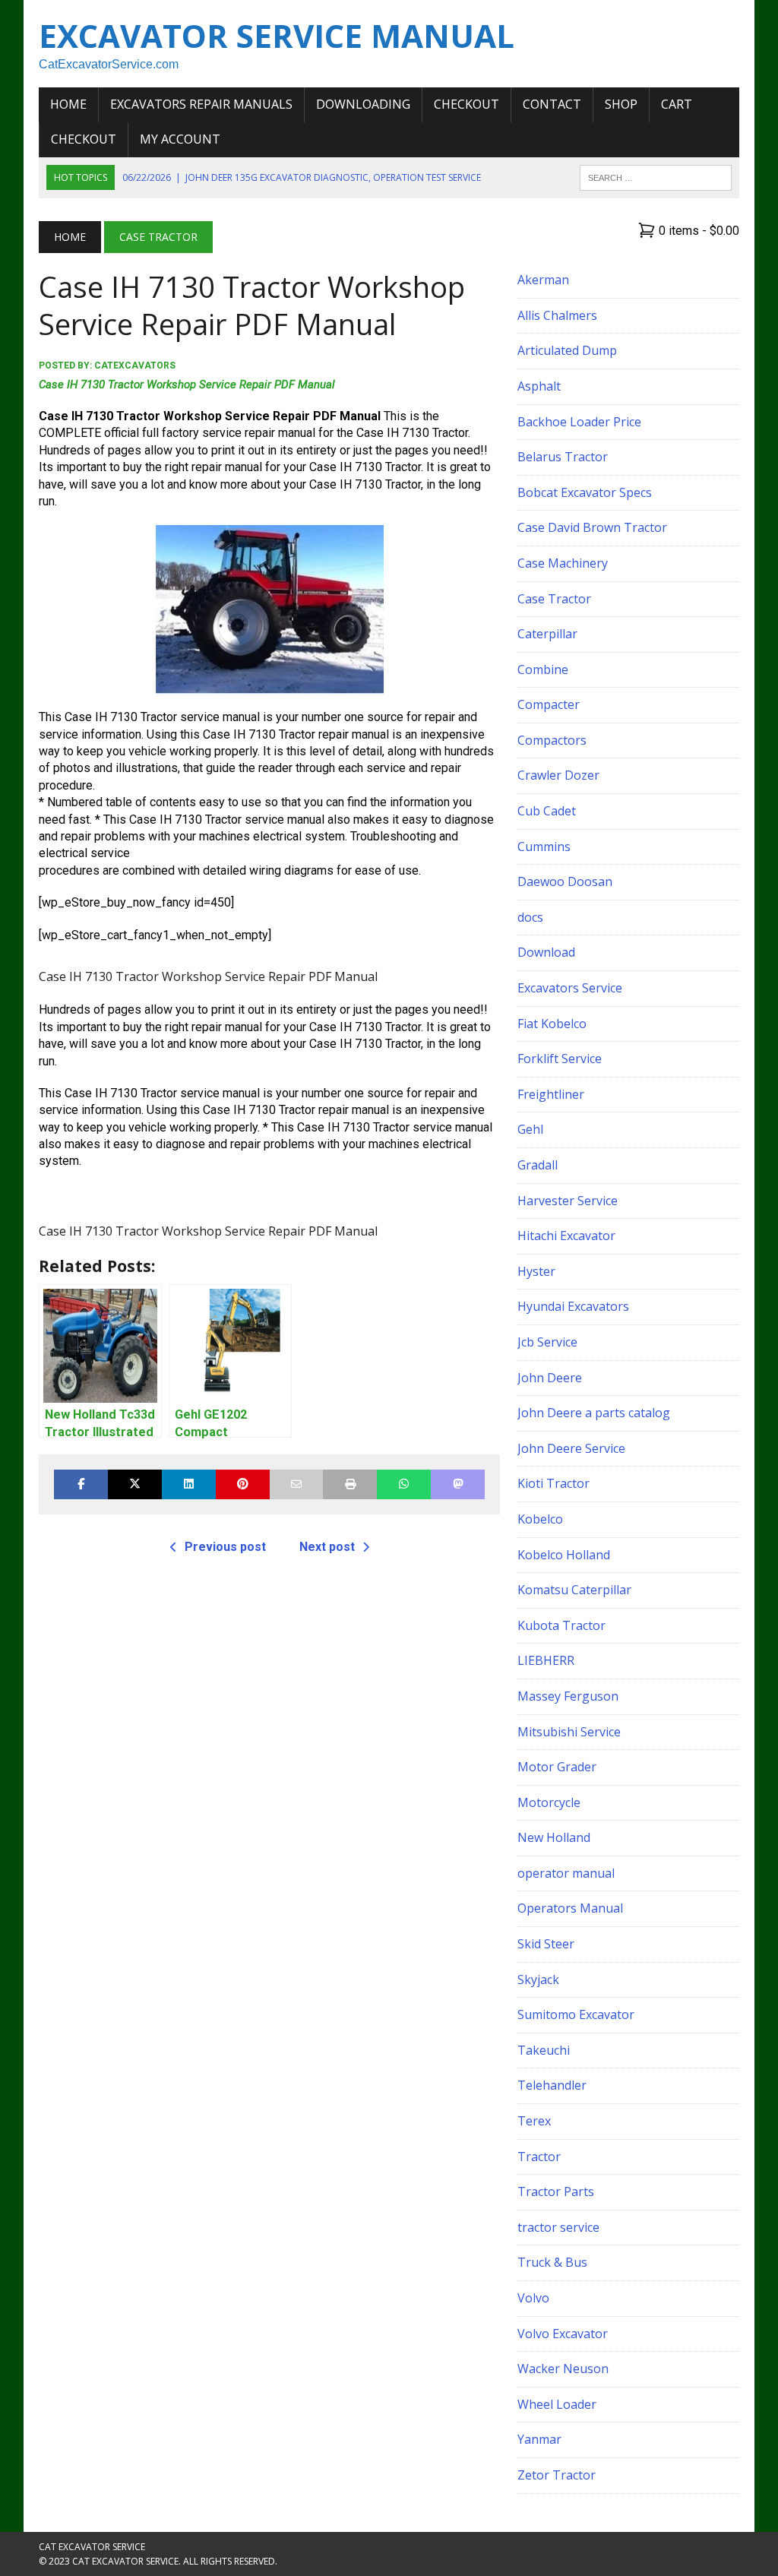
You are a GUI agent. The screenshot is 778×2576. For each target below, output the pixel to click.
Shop (621, 104)
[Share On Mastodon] (458, 1484)
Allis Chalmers (557, 315)
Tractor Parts (556, 2191)
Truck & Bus (552, 2262)
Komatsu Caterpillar (574, 1590)
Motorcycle (549, 1802)
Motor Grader (557, 1767)
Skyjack (538, 1979)
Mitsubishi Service (569, 1732)
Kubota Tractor (561, 1625)
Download (546, 952)
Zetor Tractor (557, 2475)
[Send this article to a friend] (297, 1484)
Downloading (363, 104)
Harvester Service (568, 1201)
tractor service (558, 2227)
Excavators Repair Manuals (201, 104)
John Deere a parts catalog (594, 1413)
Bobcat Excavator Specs (585, 492)
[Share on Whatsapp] (404, 1484)
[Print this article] (350, 1484)
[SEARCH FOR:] (656, 176)
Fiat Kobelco (552, 1024)
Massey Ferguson (568, 1696)
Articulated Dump (567, 350)
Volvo (533, 2298)
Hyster (536, 1271)
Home (68, 104)
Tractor (539, 2157)
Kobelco (540, 1519)
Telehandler (552, 2085)
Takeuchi (544, 2050)
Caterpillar (547, 634)
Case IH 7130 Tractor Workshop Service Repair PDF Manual (187, 385)
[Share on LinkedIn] (189, 1484)
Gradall (538, 1165)
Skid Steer (546, 1944)
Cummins (544, 847)
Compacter (549, 704)
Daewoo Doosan (565, 881)
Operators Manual (570, 1908)
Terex (534, 2121)
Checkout (466, 104)
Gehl (530, 1129)
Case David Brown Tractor (592, 527)
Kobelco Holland (564, 1555)
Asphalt (539, 386)
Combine (543, 669)
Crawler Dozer (558, 775)
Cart (677, 104)
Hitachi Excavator (566, 1236)
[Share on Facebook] (81, 1484)
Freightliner (551, 1094)
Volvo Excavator (563, 2334)
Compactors (552, 740)
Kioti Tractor (553, 1483)
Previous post (225, 1547)
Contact (552, 104)
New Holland (554, 1837)
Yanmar (539, 2439)
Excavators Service (570, 988)
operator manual (566, 1873)
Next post (327, 1547)
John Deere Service (571, 1448)
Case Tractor (554, 599)
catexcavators (135, 366)
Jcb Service (547, 1342)
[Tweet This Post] (135, 1484)
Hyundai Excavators (573, 1306)
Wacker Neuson (563, 2369)
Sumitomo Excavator (576, 2014)
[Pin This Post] (243, 1484)
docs (530, 917)
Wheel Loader (557, 2404)
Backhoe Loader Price (579, 422)
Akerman (543, 280)
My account (180, 139)
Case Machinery (563, 563)
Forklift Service (560, 1059)
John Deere (550, 1378)
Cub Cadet (547, 811)
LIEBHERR (546, 1660)
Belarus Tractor (563, 457)
